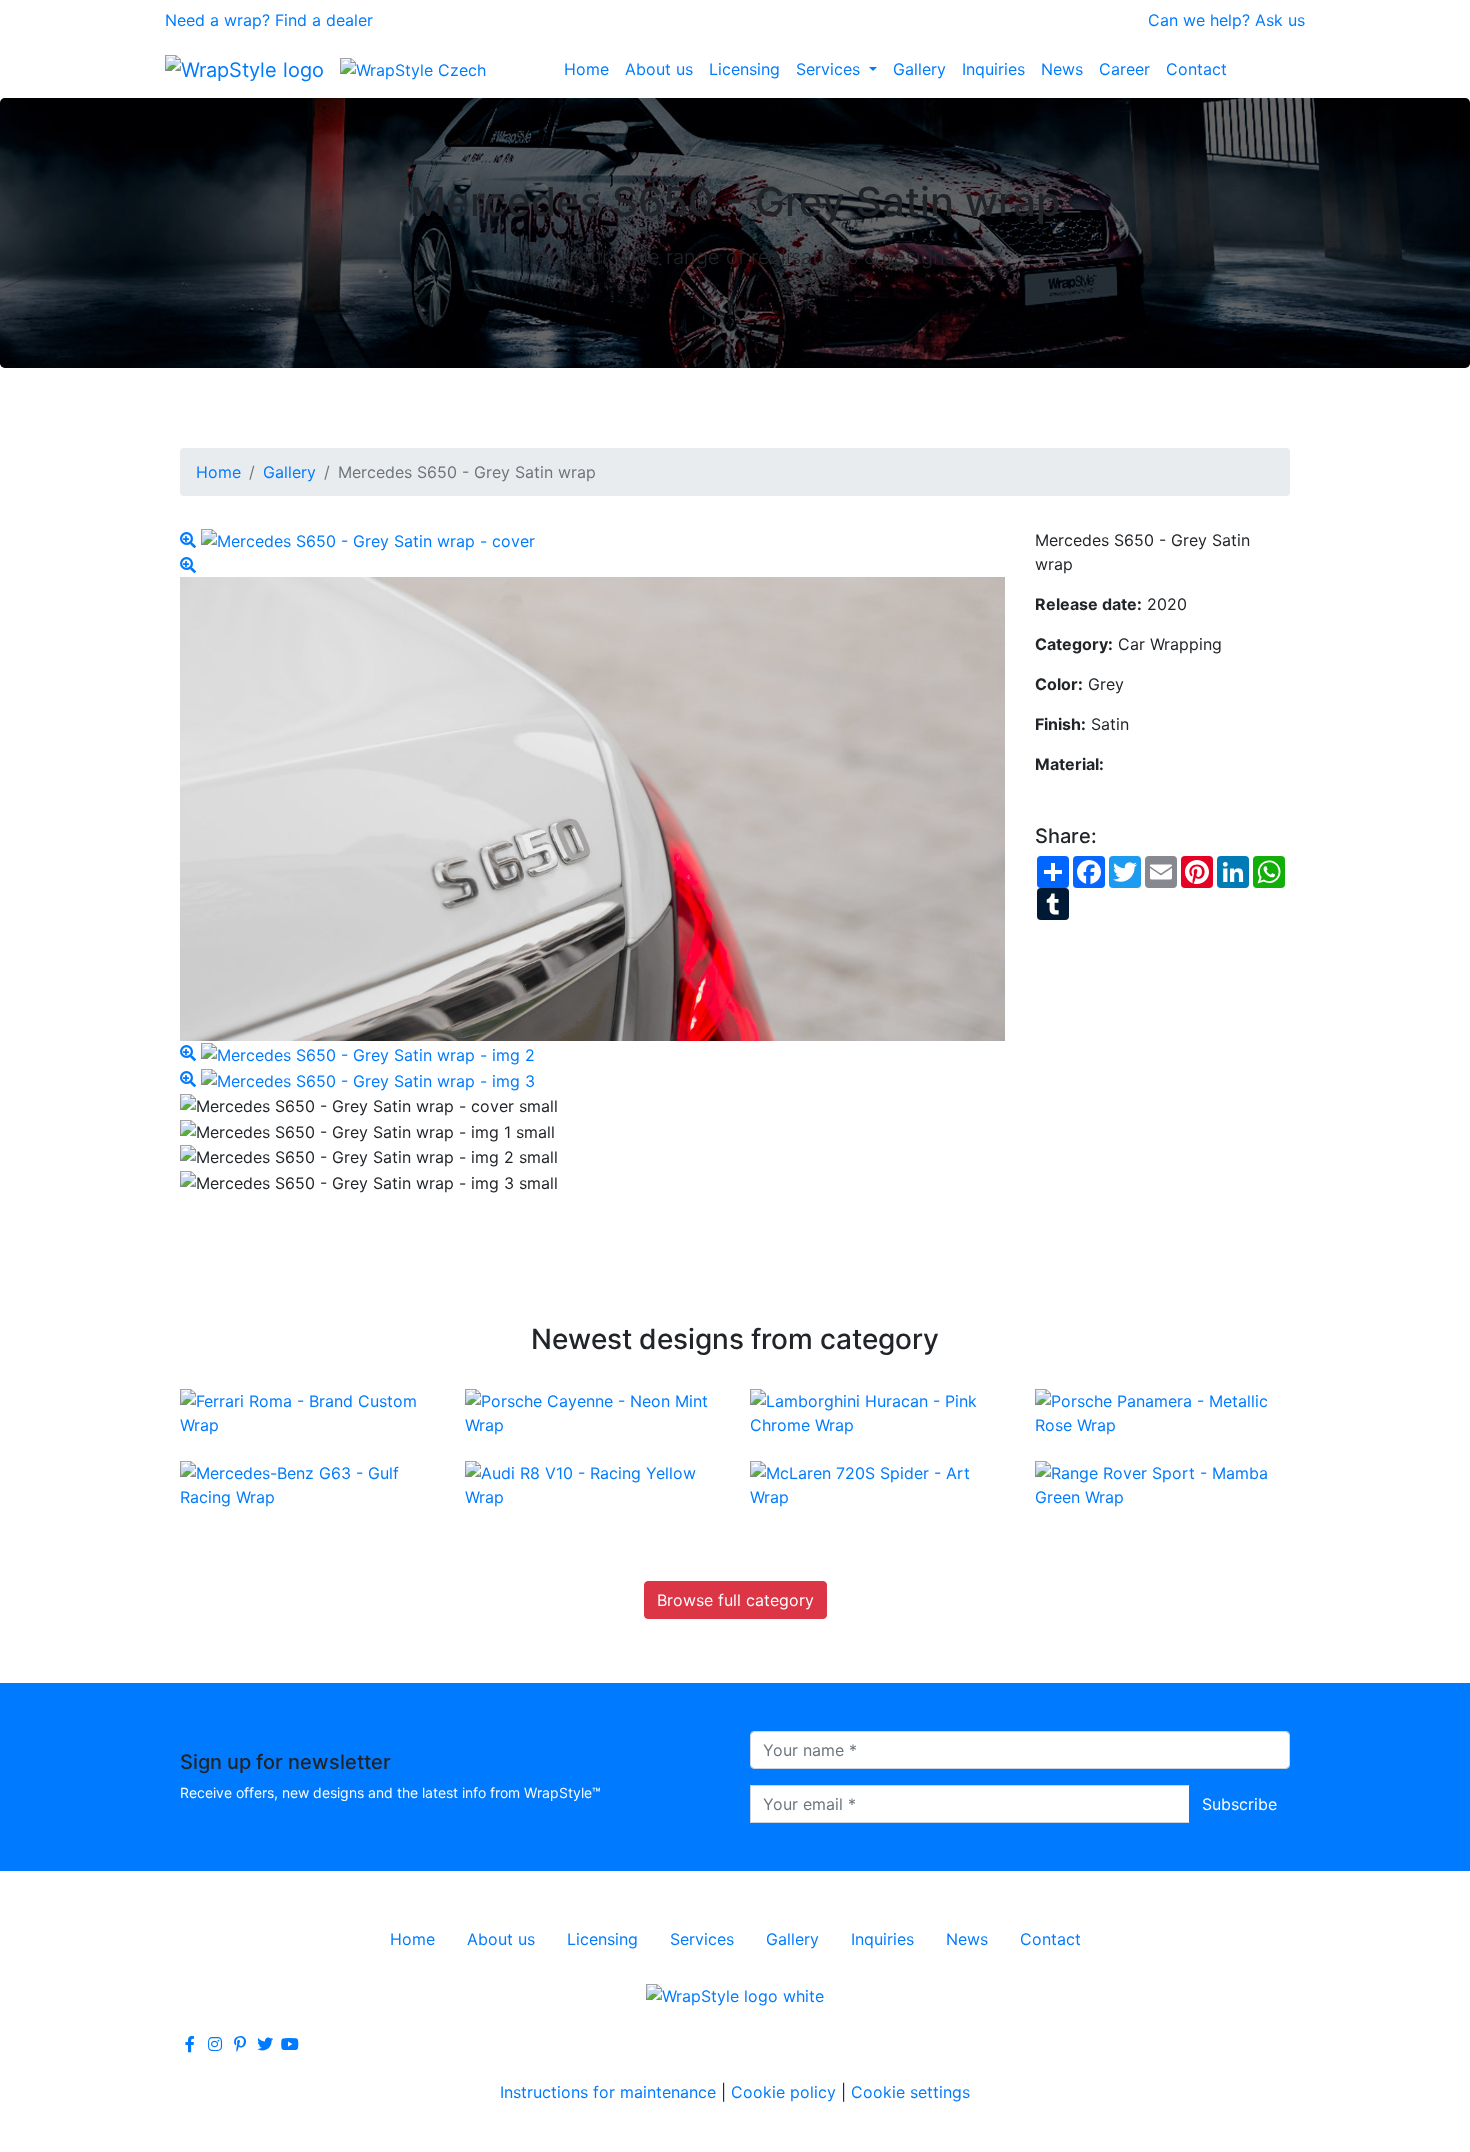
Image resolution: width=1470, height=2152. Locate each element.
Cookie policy (783, 2092)
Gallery (919, 69)
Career (1124, 69)
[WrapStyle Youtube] (290, 2044)
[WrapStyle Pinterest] (240, 2044)
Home (586, 69)
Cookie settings (910, 2092)
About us (659, 69)
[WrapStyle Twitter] (265, 2044)
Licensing (744, 69)
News (1062, 69)
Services (830, 69)
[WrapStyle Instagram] (215, 2044)
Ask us (1280, 20)
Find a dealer (324, 20)
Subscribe (1239, 1804)
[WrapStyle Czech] (413, 69)
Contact (1196, 69)
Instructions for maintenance (608, 2092)
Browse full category (735, 1600)
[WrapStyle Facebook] (190, 2044)
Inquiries (993, 69)
